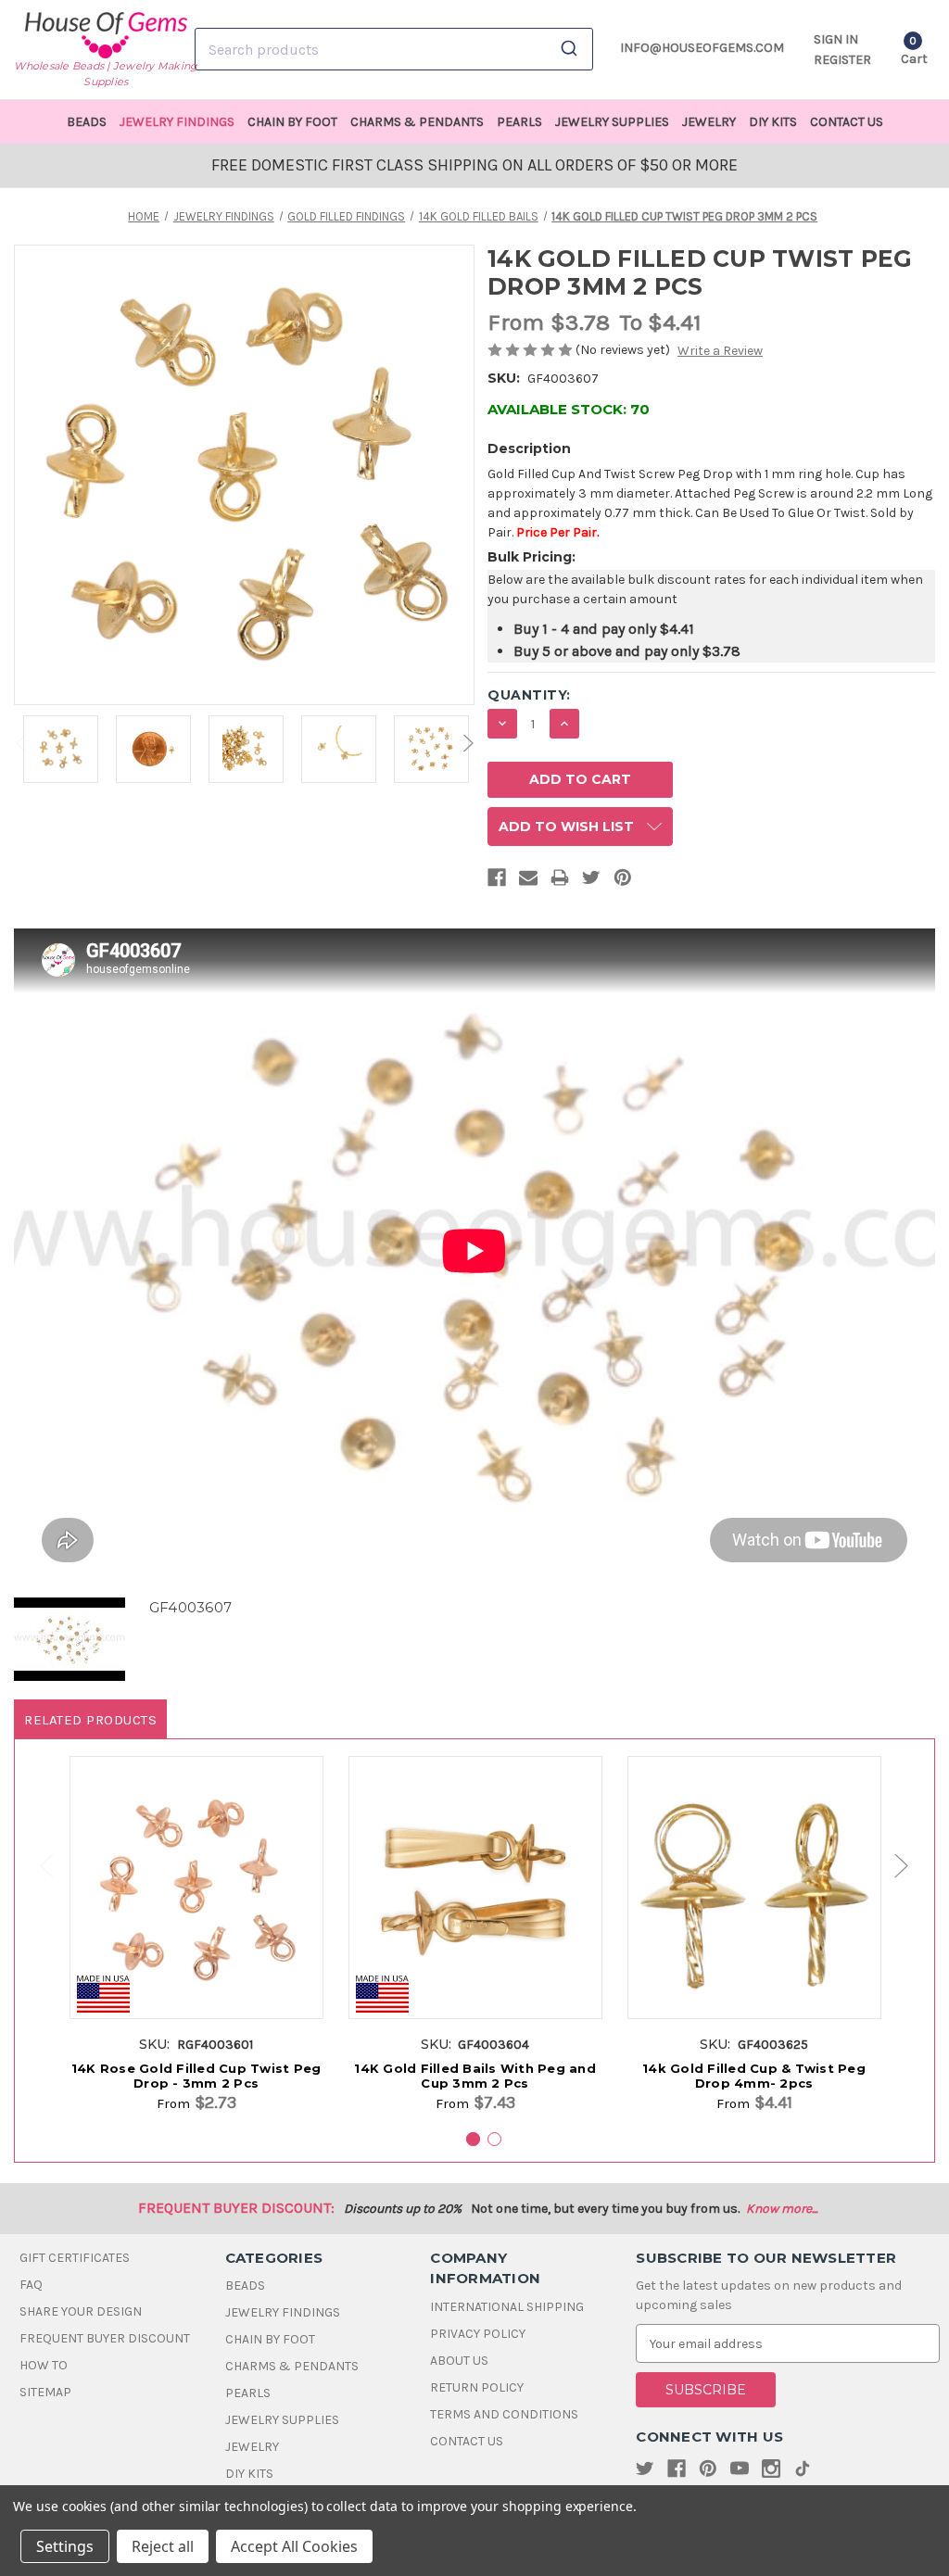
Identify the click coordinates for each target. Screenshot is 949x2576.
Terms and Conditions (504, 2414)
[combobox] (394, 49)
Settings (65, 2546)
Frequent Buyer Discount (105, 2338)
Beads (87, 122)
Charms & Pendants (417, 122)
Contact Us (847, 122)
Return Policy (477, 2387)
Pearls (519, 122)
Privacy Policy (478, 2334)
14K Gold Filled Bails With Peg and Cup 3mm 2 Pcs (475, 2076)
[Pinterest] (623, 881)
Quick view (196, 1873)
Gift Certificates (75, 2258)
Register (842, 60)
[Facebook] (497, 881)
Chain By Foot (292, 122)
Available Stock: (569, 409)
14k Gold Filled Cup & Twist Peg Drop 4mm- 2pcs (754, 2076)
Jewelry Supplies (612, 122)
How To (44, 2365)
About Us (459, 2361)
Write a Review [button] (720, 351)
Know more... (782, 2209)
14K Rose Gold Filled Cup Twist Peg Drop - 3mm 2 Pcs (196, 2076)
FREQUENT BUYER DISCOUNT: (236, 2208)
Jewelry (709, 122)
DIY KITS (773, 122)
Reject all (163, 2546)
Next (466, 743)
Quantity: (529, 695)
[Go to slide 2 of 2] (38, 1866)
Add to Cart (196, 1907)
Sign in (836, 39)
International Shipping (507, 2307)
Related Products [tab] (90, 1720)
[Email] (528, 881)
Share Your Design (81, 2311)
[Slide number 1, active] (473, 2139)
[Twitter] (591, 881)
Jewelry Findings (177, 122)
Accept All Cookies (294, 2546)
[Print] (560, 881)
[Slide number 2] (494, 2139)
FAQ (31, 2285)
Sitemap (45, 2392)
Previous (22, 743)
